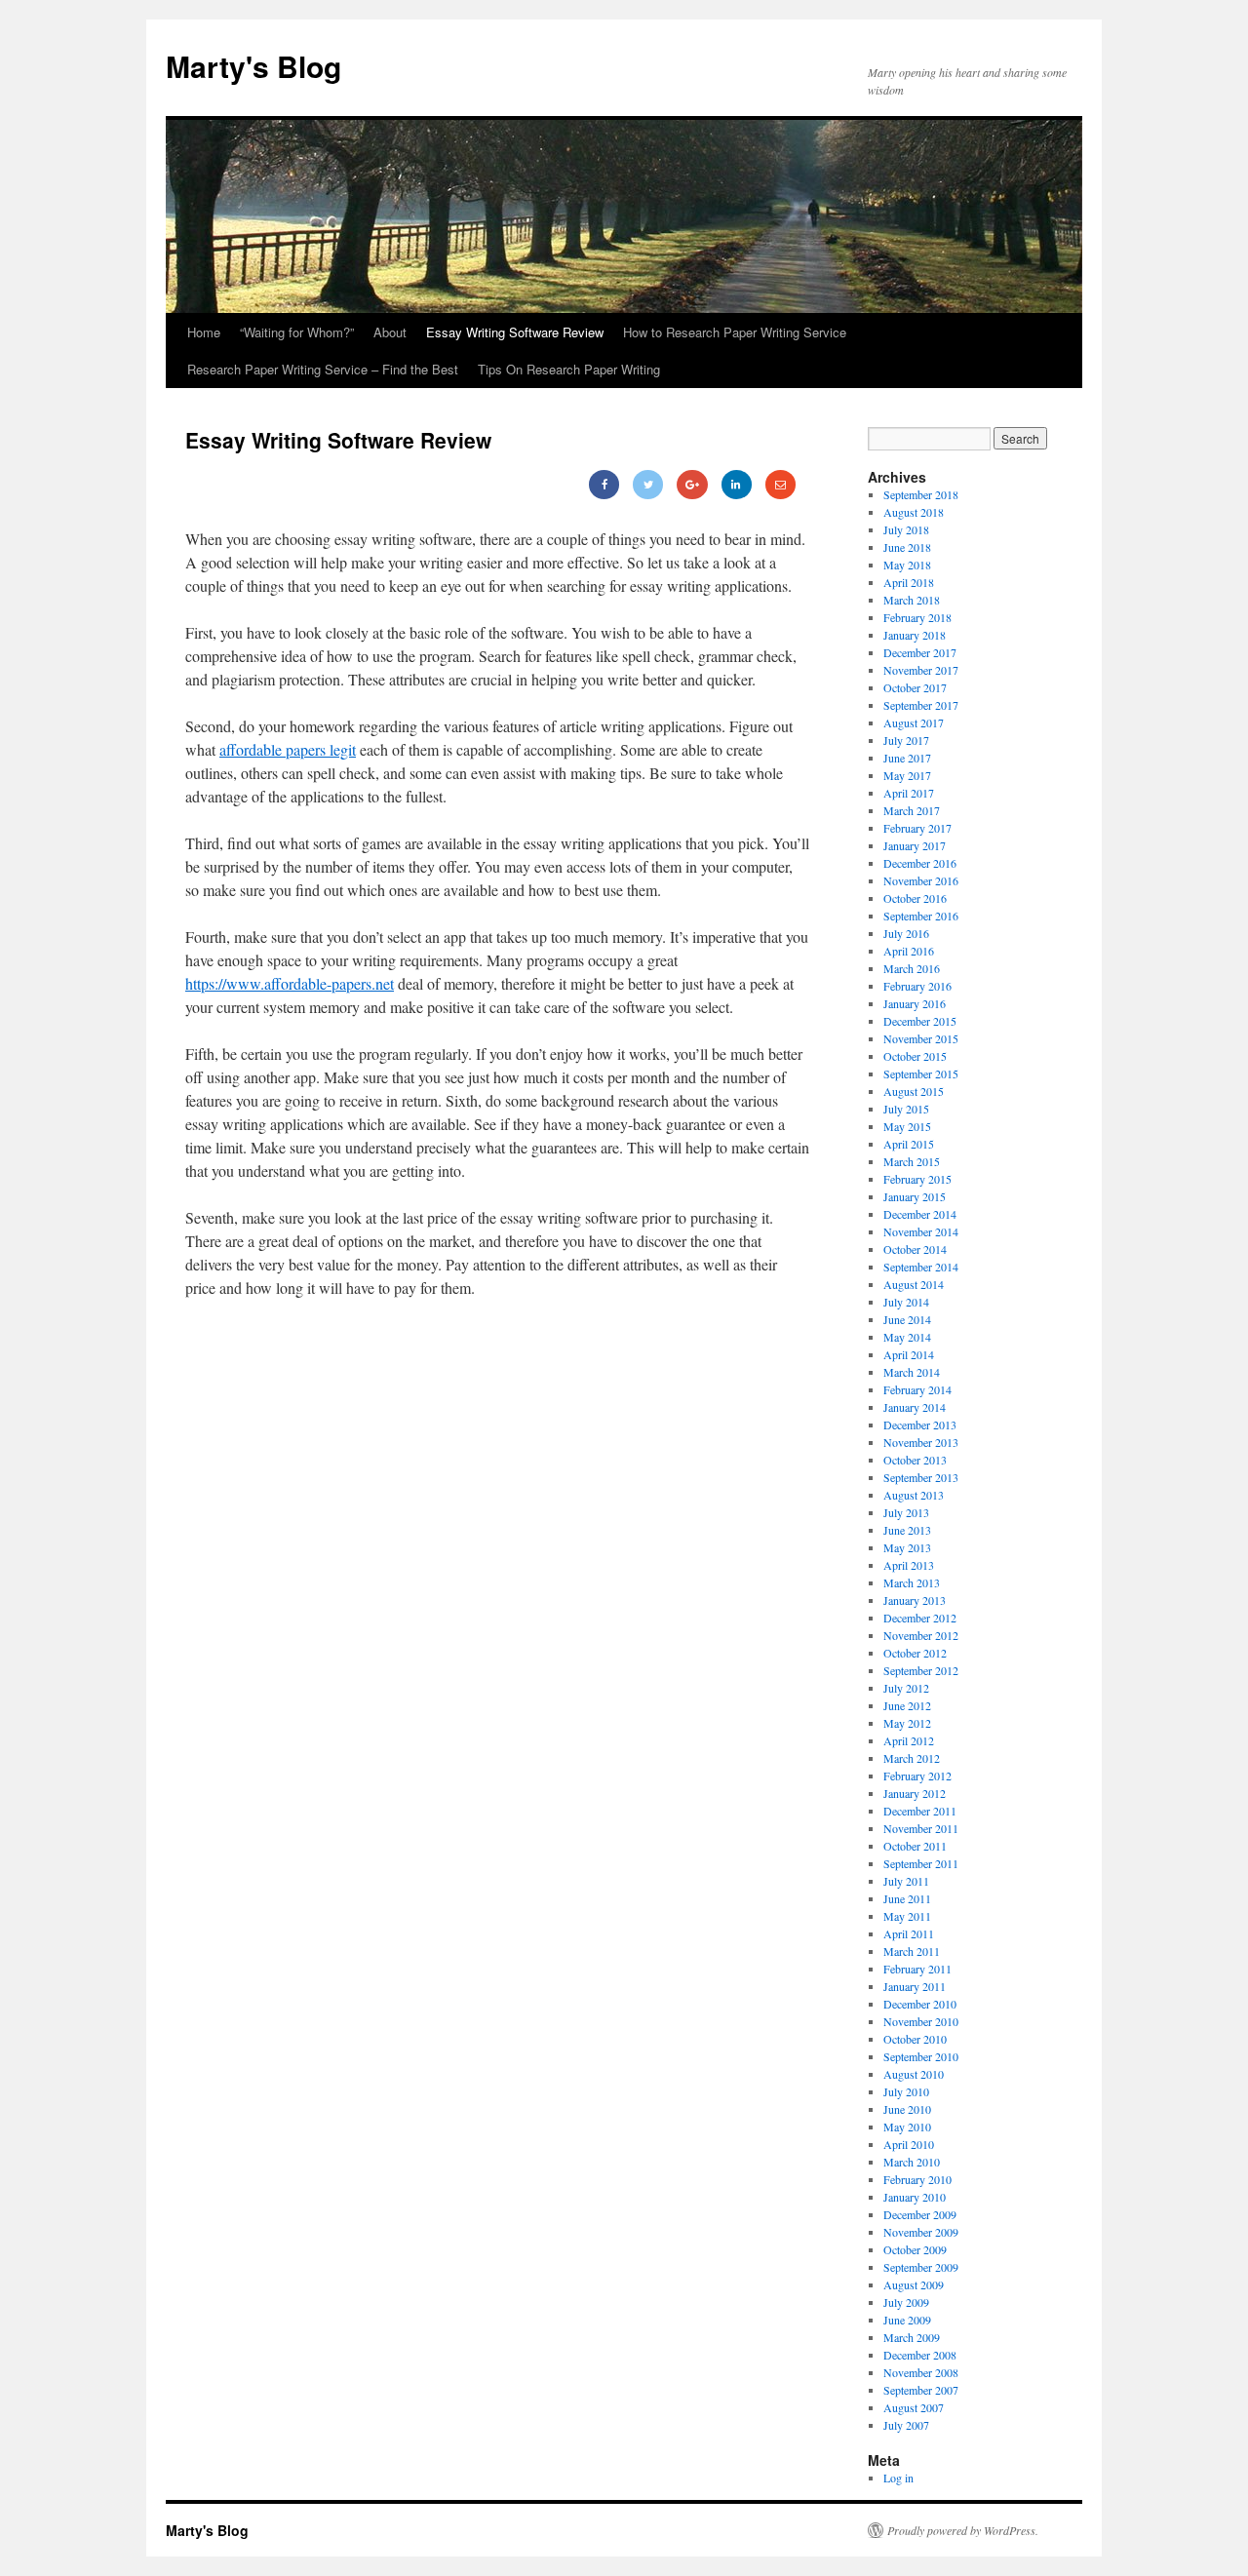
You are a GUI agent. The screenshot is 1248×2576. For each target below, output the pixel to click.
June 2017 (907, 758)
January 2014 (915, 1407)
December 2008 (920, 2355)
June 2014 (907, 1319)
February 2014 (917, 1389)
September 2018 (921, 494)
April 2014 (909, 1354)
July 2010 (906, 2091)
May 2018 (907, 565)
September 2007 (921, 2390)
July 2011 (906, 1881)
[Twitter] (648, 485)
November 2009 (921, 2232)
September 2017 (921, 705)
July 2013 (906, 1512)
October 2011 (915, 1846)
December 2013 (920, 1425)
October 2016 (915, 898)
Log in (898, 2478)
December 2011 (920, 1811)
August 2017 (914, 722)
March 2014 (912, 1372)
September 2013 (921, 1477)
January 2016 (915, 1003)
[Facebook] (604, 485)
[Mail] (780, 485)
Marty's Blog (253, 66)
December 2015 (920, 1021)
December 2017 (920, 652)
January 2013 (915, 1600)
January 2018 (915, 635)
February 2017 (917, 828)
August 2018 (914, 512)
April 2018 (909, 582)
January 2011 (915, 1986)
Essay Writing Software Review (515, 332)
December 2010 (920, 2004)
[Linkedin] (737, 485)
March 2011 (912, 1951)
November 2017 (921, 670)
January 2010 (915, 2197)
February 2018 (917, 617)
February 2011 (917, 1969)
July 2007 (906, 2425)
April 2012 (909, 1740)
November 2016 (921, 880)
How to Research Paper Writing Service (735, 332)
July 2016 (906, 933)
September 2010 (921, 2056)
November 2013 (921, 1442)
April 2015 (909, 1144)
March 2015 (912, 1161)
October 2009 (915, 2249)
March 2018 (912, 600)
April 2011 (909, 1933)
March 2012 (912, 1758)
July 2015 (906, 1109)
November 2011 (921, 1828)
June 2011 (907, 1898)
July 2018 (906, 529)
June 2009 (907, 2320)
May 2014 (907, 1337)
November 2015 (921, 1038)
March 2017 (912, 810)
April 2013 (909, 1565)
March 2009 (912, 2337)
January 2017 (915, 845)
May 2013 (907, 1547)
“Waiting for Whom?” (297, 332)
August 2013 (914, 1495)
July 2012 (906, 1688)
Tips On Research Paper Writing (569, 369)
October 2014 (915, 1249)
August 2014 (914, 1284)
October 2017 (915, 687)
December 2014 (920, 1214)
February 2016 (917, 986)
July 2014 (906, 1302)
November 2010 (921, 2021)
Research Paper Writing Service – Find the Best (323, 369)
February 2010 (917, 2179)
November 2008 (921, 2372)
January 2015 (915, 1196)
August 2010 (914, 2074)
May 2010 (907, 2127)
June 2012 (907, 1705)
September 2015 (921, 1073)
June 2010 (907, 2109)
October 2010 (915, 2039)
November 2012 (921, 1635)
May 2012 (907, 1723)
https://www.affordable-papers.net (290, 983)
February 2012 (917, 1776)
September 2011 (921, 1863)
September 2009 (921, 2267)
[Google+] (692, 485)
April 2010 (909, 2144)
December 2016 (920, 863)
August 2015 (914, 1091)
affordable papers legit (288, 749)
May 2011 (907, 1916)
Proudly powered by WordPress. (963, 2530)
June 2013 (907, 1530)
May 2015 (907, 1126)
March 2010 (912, 2162)
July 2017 (906, 740)
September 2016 (921, 916)
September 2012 (921, 1670)
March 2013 (912, 1582)
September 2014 (921, 1267)
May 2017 (907, 775)
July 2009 (906, 2302)
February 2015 (917, 1179)
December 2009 (920, 2214)
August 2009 (914, 2284)
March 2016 (912, 968)
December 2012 (920, 1618)
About (390, 332)
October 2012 (915, 1653)
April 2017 (909, 793)
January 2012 (915, 1793)
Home (204, 332)
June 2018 (907, 547)
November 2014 (921, 1231)
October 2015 (915, 1056)
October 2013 (915, 1460)
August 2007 (914, 2407)
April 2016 (909, 951)
